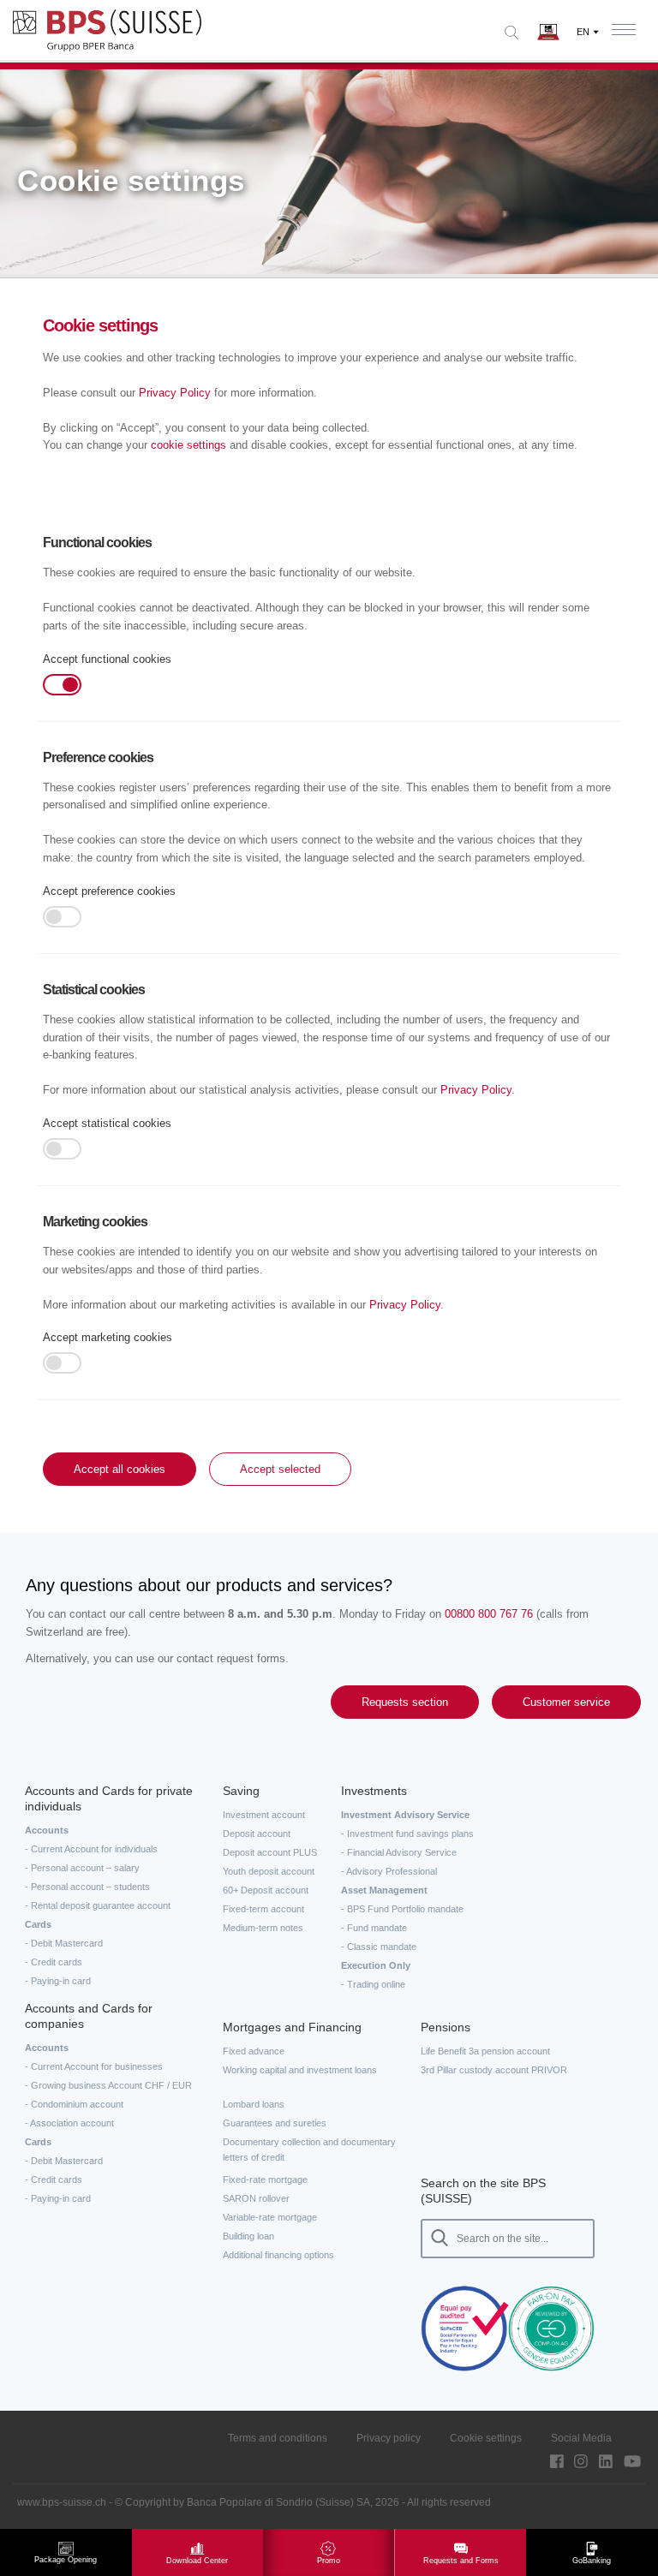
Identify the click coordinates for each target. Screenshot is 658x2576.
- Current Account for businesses (94, 2066)
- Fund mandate (374, 1928)
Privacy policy (389, 2438)
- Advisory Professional (389, 1871)
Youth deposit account (269, 1871)
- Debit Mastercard (64, 1943)
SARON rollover (256, 2198)
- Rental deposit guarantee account (98, 1905)
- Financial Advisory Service (399, 1852)
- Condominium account (74, 2104)
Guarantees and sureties (275, 2123)
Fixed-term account (263, 1909)
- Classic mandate (379, 1947)
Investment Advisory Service (405, 1815)
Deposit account (257, 1834)
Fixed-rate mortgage (265, 2179)
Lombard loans (254, 2104)
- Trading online (373, 1984)
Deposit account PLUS (270, 1852)
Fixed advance (254, 2051)
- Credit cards (54, 1962)
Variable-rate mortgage (270, 2217)
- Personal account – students (87, 1887)
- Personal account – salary (82, 1868)
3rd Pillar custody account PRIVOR (494, 2070)
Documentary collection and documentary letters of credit (309, 2150)
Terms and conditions (278, 2438)
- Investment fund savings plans (407, 1834)
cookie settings (188, 445)
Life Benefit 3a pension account (485, 2051)
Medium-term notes (263, 1928)
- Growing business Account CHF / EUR (108, 2085)
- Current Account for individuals (91, 1849)
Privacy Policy (175, 393)
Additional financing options (278, 2255)
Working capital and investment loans (300, 2070)
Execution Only (376, 1965)
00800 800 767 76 (489, 1614)
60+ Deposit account (266, 1890)
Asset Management (384, 1890)
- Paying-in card (58, 1981)
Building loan (248, 2236)
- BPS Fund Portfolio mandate (402, 1909)
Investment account (264, 1815)
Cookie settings (486, 2438)
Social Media (581, 2438)
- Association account (69, 2123)
